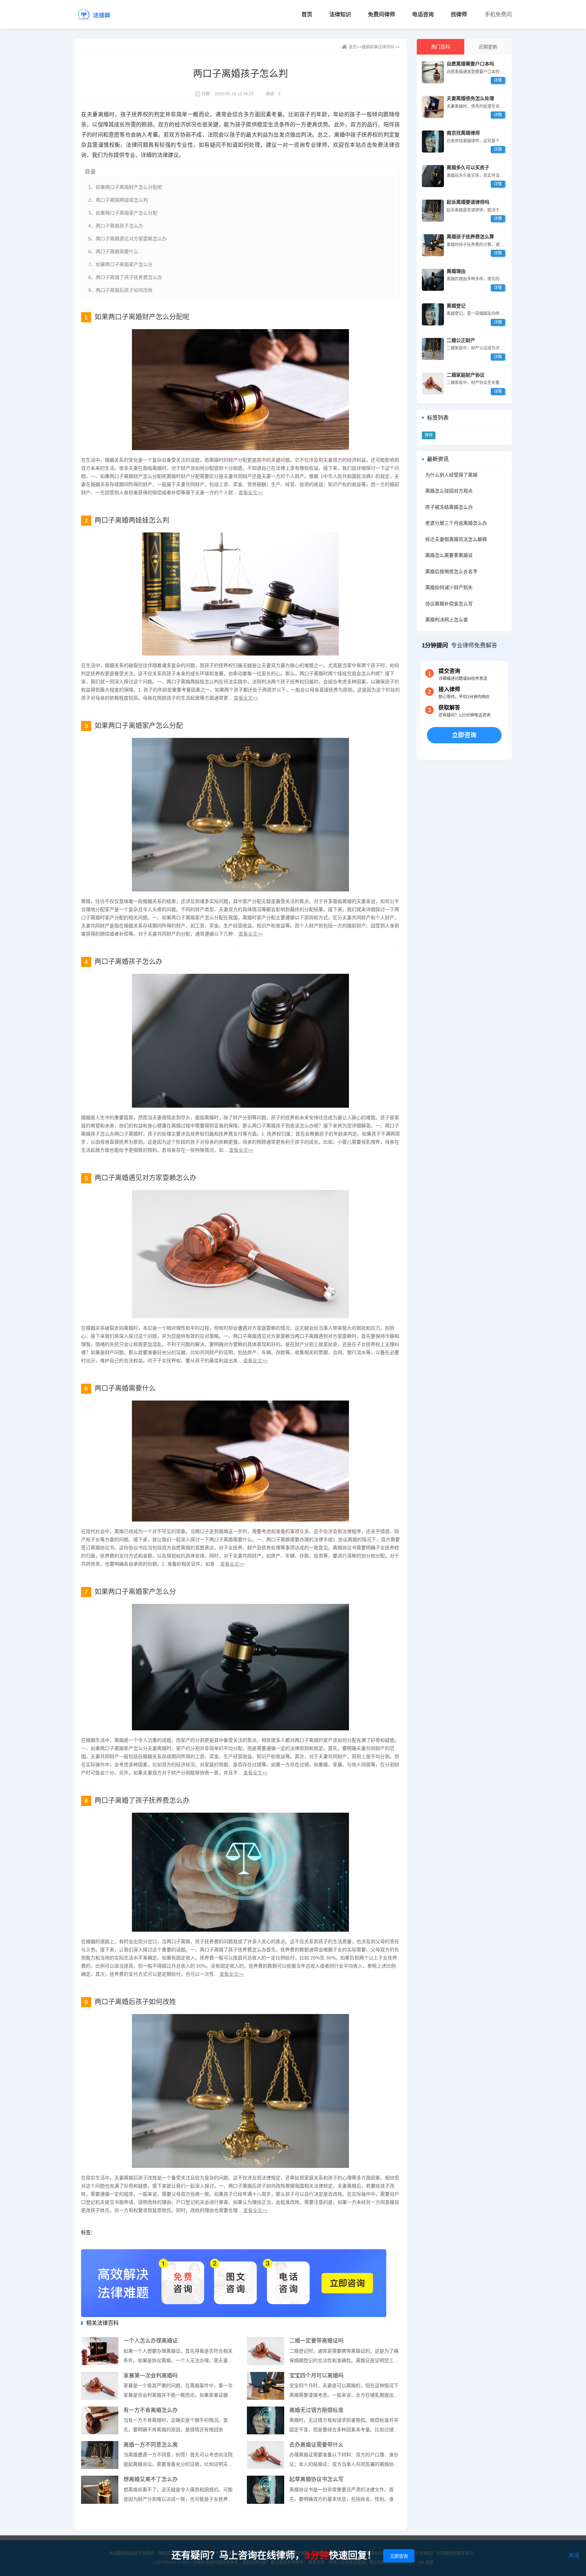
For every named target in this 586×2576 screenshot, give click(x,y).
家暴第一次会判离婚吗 (151, 2376)
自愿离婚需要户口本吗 (470, 64)
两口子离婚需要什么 (125, 1388)
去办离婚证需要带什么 (316, 2445)
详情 (498, 80)
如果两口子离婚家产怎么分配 (139, 726)
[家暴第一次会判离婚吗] (100, 2386)
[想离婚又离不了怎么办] (100, 2490)
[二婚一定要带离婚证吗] (266, 2351)
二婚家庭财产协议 (466, 375)
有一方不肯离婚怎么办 (151, 2410)
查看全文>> (251, 492)
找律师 (459, 14)
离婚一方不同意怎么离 (151, 2445)
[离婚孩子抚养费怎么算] (433, 245)
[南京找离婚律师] (433, 142)
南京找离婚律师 (463, 133)
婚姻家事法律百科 (378, 47)
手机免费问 (498, 14)
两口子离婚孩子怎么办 (129, 962)
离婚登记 (456, 306)
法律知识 (340, 14)
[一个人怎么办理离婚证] (100, 2351)
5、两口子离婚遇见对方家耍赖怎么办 (128, 239)
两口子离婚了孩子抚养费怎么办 (142, 1800)
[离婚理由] (433, 280)
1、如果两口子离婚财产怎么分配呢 (125, 187)
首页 (307, 14)
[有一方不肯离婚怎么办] (100, 2421)
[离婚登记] (433, 314)
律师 (429, 435)
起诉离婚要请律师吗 (468, 202)
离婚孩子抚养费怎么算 (470, 237)
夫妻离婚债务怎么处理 (470, 98)
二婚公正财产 (461, 340)
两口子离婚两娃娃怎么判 (132, 520)
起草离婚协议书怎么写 (316, 2479)
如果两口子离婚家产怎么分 (135, 1592)
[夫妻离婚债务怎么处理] (433, 107)
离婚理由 (456, 271)
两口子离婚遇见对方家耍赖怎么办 (145, 1178)
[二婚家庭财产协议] (433, 384)
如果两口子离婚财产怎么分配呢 (142, 317)
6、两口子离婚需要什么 (113, 251)
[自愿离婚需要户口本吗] (433, 72)
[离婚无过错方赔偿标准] (266, 2421)
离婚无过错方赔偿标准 (316, 2410)
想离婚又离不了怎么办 (151, 2479)
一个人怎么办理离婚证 (151, 2341)
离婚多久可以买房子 (468, 167)
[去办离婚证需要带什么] (266, 2455)
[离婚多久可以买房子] (433, 176)
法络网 (103, 14)
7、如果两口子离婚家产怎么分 (120, 264)
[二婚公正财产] (433, 349)
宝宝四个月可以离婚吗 (316, 2376)
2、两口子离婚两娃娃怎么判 (118, 200)
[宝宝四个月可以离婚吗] (266, 2386)
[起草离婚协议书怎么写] (266, 2490)
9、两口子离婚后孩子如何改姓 (120, 290)
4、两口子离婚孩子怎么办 (116, 226)
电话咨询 (423, 14)
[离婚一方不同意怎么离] (100, 2455)
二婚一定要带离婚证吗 (316, 2341)
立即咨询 (464, 735)
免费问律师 (382, 14)
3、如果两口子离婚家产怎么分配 (123, 213)
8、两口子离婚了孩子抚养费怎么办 (125, 277)
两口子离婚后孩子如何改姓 (135, 2002)
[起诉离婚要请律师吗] (433, 211)
